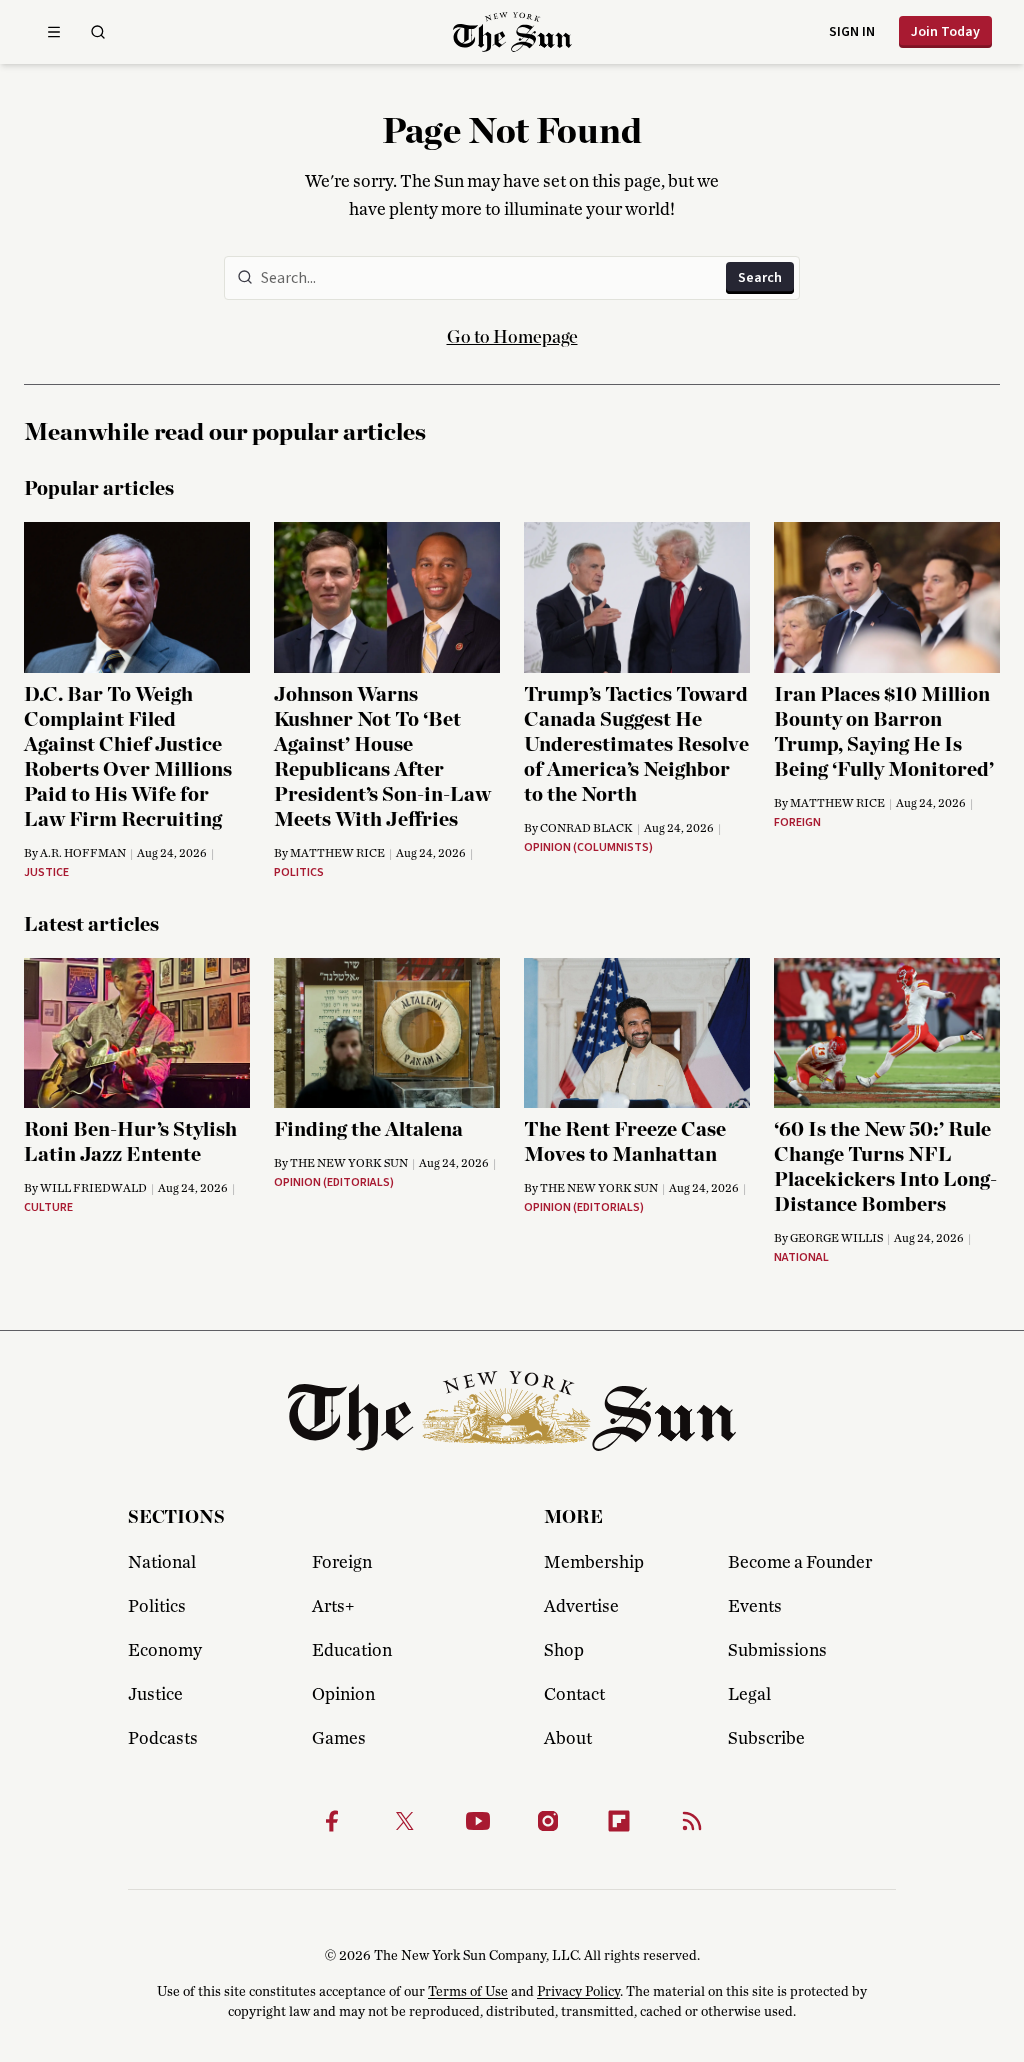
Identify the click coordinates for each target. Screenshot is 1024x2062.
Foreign (342, 1563)
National (162, 1563)
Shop (564, 1651)
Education (352, 1651)
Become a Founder (800, 1563)
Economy (165, 1651)
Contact (574, 1695)
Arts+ (333, 1607)
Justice (155, 1695)
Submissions (777, 1651)
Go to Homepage (512, 338)
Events (755, 1607)
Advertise (581, 1607)
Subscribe (766, 1739)
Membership (594, 1563)
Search (760, 278)
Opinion (343, 1695)
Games (339, 1739)
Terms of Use (468, 1992)
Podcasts (163, 1739)
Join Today (945, 32)
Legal (749, 1695)
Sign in (852, 32)
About (568, 1739)
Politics (157, 1607)
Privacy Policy (578, 1992)
